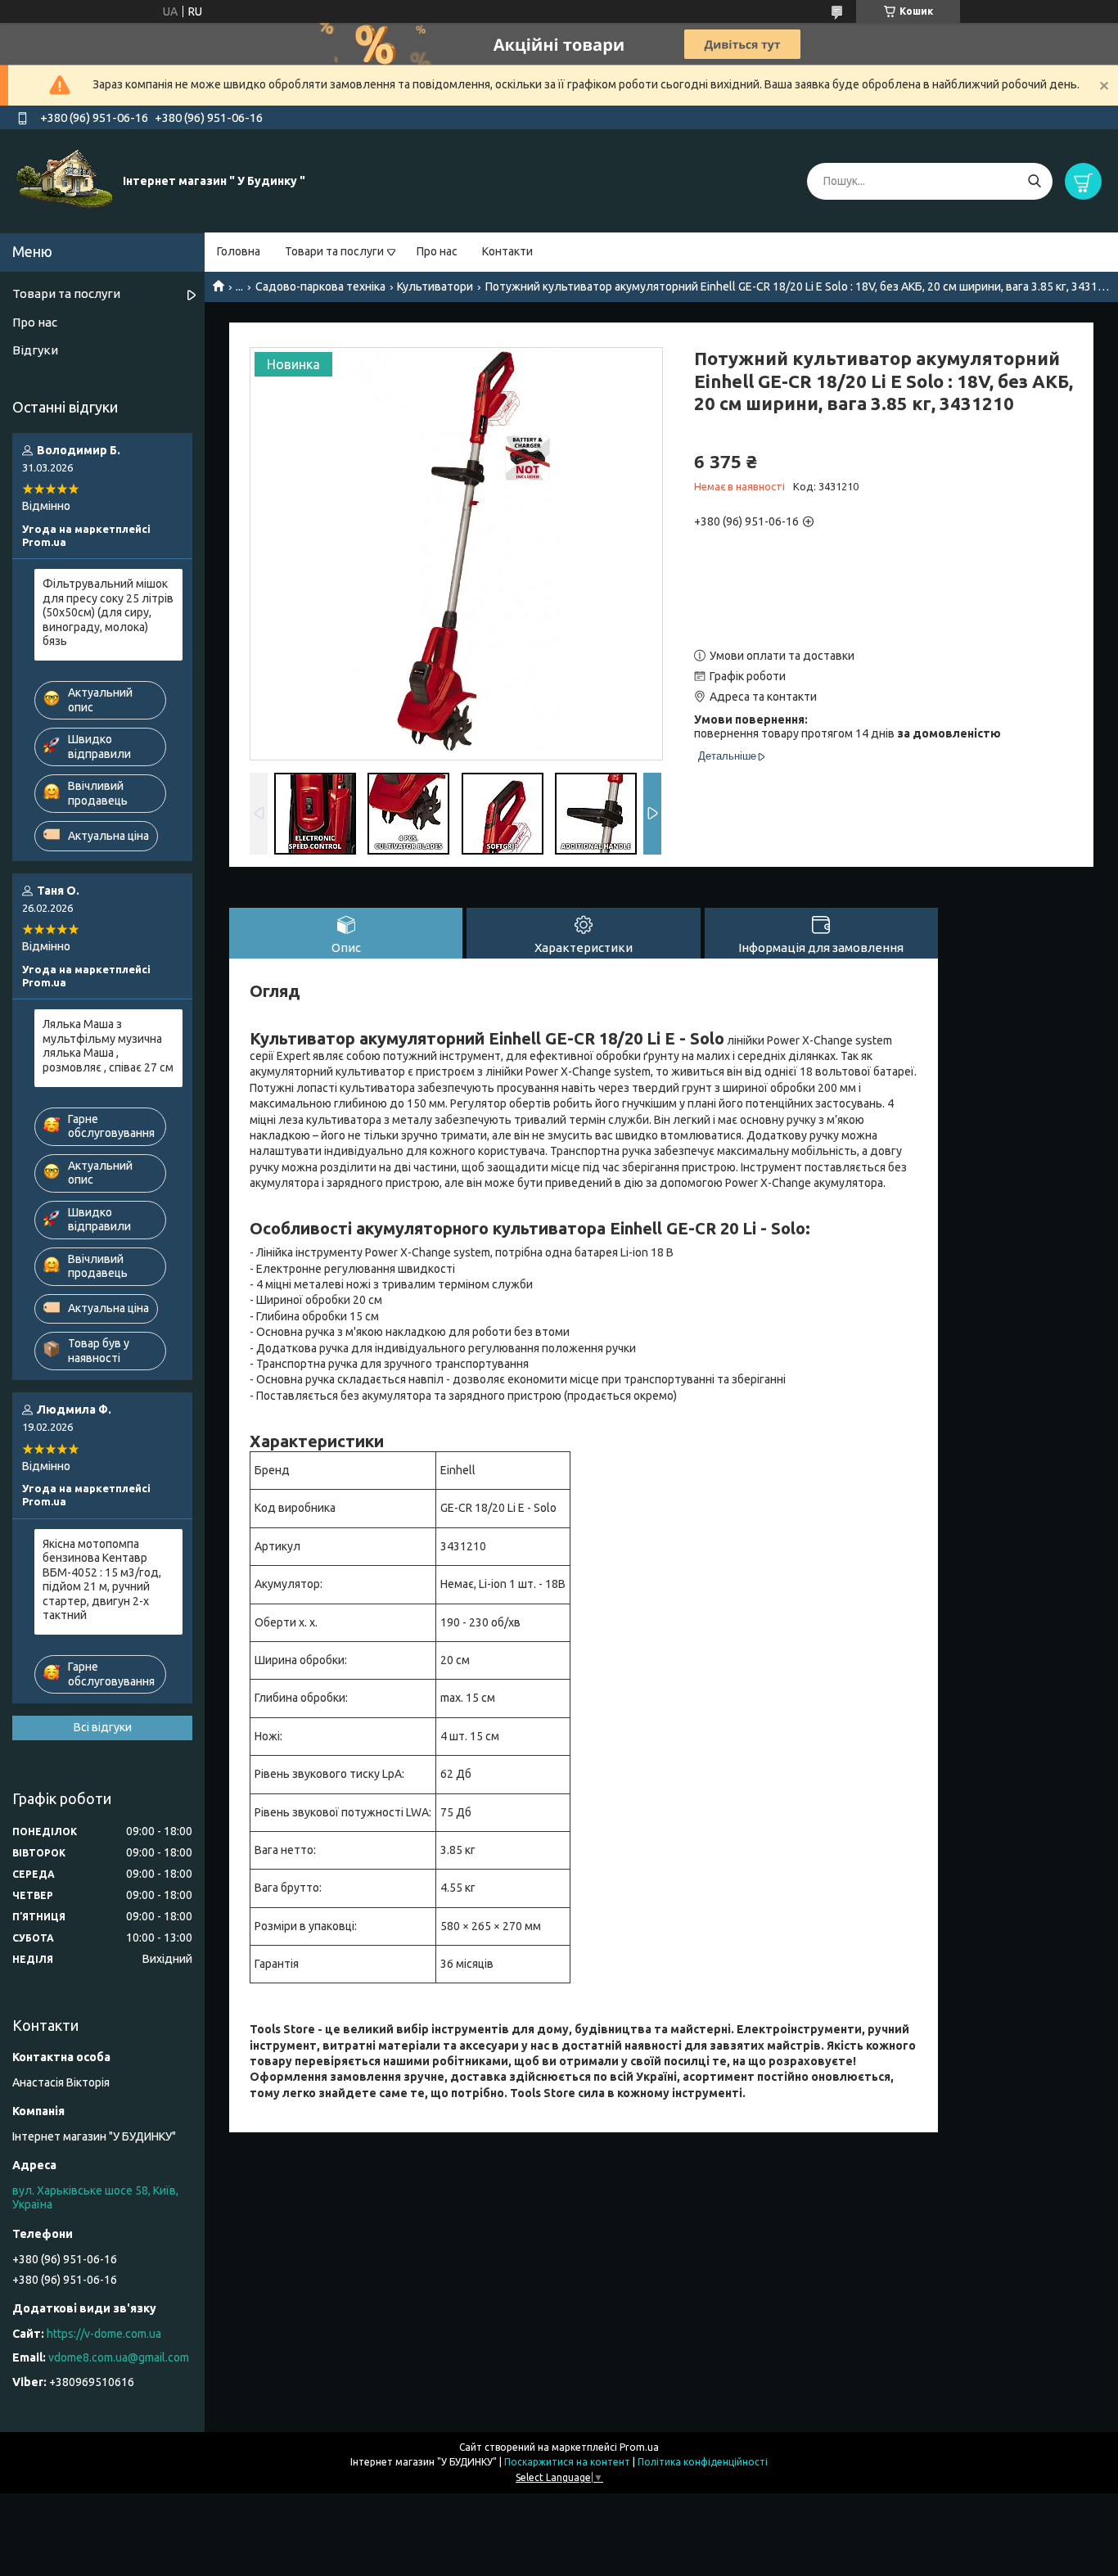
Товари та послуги (334, 251)
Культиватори (435, 286)
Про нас (437, 251)
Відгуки (35, 350)
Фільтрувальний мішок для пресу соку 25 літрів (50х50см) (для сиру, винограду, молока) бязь (108, 612)
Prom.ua (639, 2447)
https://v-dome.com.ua (104, 2334)
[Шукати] (1034, 181)
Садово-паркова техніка (320, 286)
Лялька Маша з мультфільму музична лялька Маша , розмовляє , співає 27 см (108, 1046)
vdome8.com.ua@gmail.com (119, 2357)
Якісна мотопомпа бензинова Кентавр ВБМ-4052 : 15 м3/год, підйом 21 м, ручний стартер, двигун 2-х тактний (102, 1580)
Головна (239, 251)
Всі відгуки (103, 1727)
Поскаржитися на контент (567, 2462)
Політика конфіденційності (703, 2462)
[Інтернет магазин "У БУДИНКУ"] (65, 180)
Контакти (507, 251)
